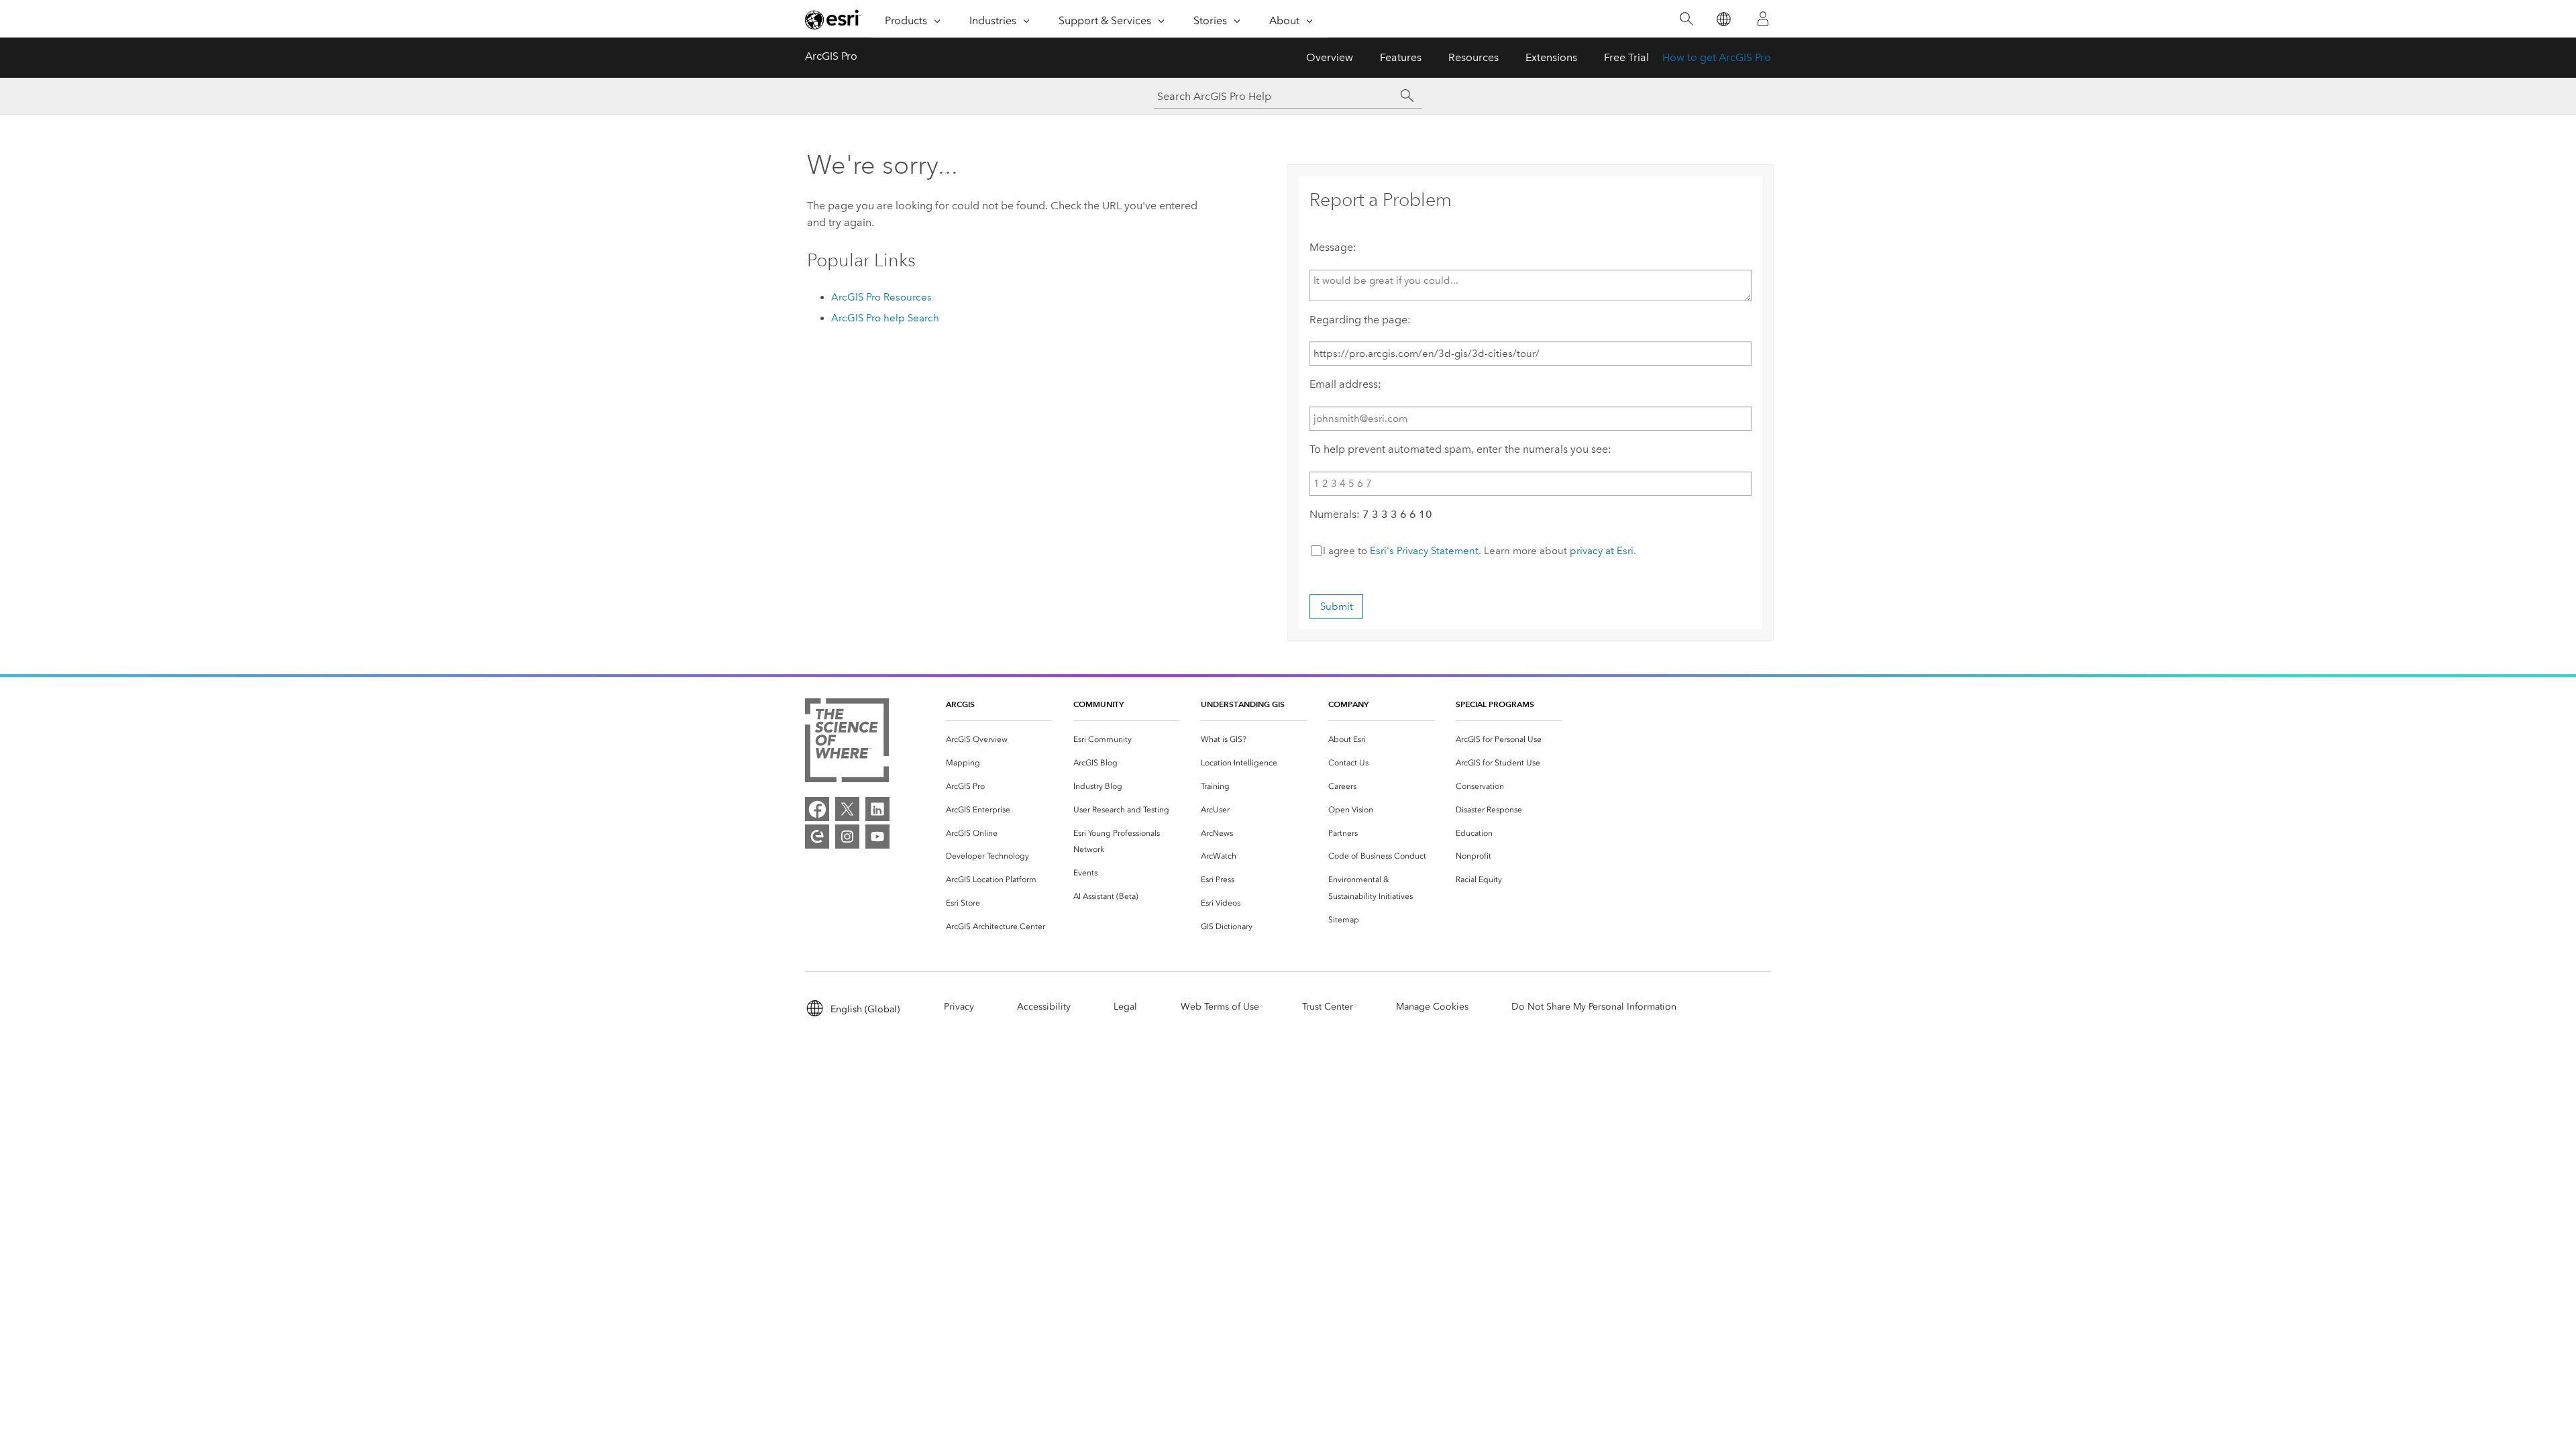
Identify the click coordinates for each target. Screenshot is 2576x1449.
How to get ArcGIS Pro (1717, 57)
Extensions (1551, 57)
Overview (1330, 57)
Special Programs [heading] (1495, 704)
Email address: (1345, 384)
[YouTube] (877, 837)
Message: (1333, 247)
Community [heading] (1098, 704)
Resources (1473, 57)
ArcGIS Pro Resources (881, 297)
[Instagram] (847, 837)
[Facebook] (817, 809)
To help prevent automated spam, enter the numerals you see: (1460, 449)
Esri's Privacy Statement (1424, 551)
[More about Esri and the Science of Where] (847, 743)
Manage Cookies (1432, 1007)
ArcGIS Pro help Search (885, 318)
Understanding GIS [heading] (1243, 704)
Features (1401, 57)
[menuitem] (999, 740)
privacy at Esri (1602, 551)
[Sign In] (1763, 19)
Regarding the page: (1360, 320)
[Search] (1686, 19)
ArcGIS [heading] (960, 704)
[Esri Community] (817, 837)
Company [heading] (1348, 704)
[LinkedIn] (877, 809)
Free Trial (1626, 57)
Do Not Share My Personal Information (1594, 1007)
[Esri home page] (833, 19)
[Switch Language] (1723, 19)
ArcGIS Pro (831, 56)
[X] (847, 809)
